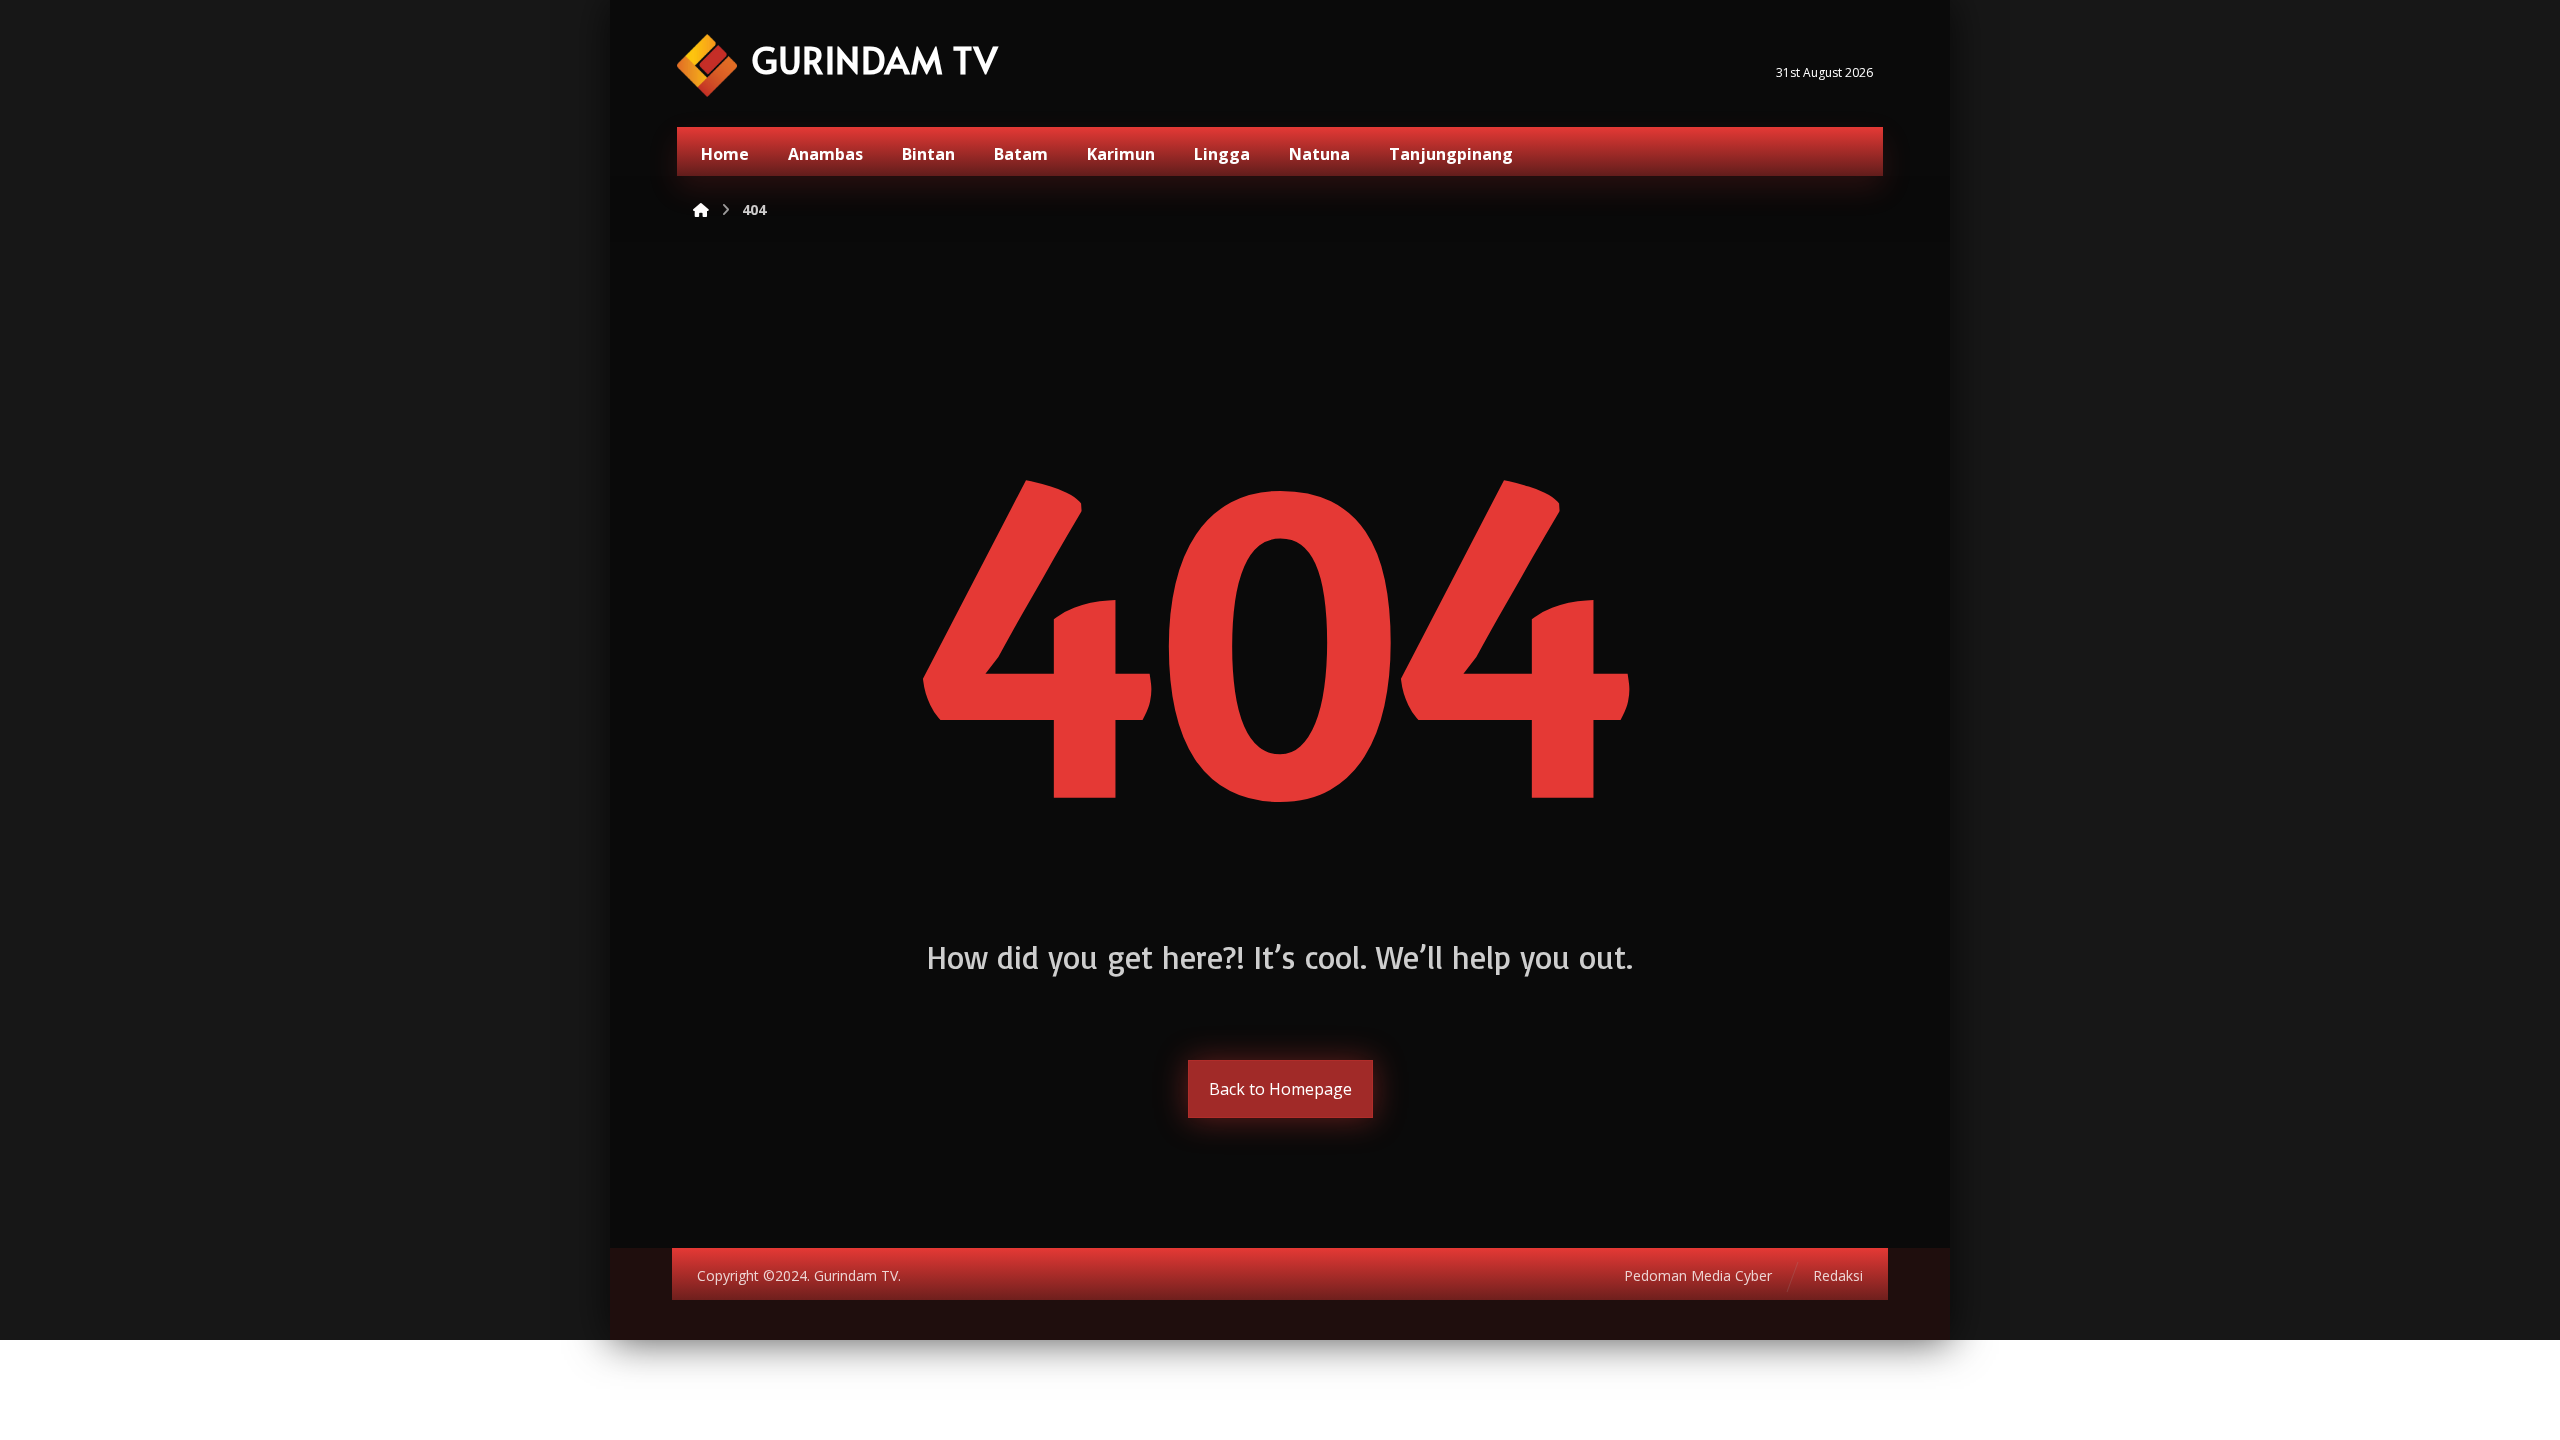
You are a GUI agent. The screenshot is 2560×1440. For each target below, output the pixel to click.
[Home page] (701, 209)
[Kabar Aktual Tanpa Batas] (707, 65)
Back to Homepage (1280, 1089)
